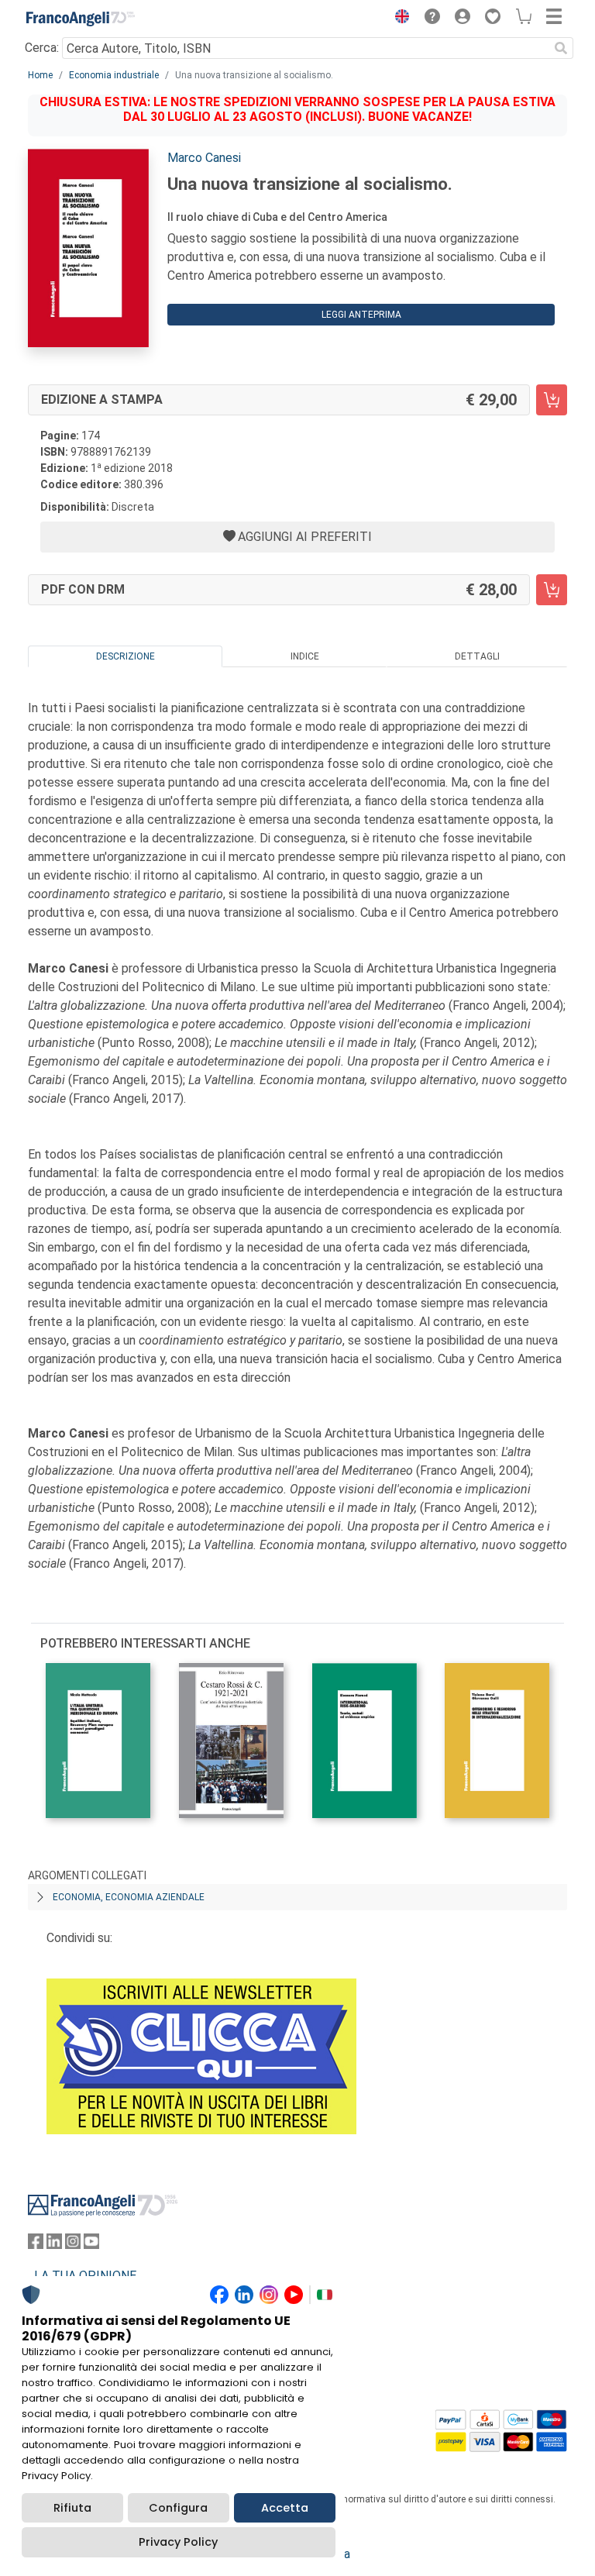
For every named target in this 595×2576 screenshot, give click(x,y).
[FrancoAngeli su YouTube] (91, 2245)
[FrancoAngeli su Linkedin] (54, 2245)
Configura (178, 2508)
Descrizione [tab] (126, 656)
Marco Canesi (204, 158)
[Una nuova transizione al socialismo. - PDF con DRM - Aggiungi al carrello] (552, 590)
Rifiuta (72, 2508)
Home (40, 75)
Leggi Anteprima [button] (361, 315)
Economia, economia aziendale (129, 1897)
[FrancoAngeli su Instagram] (73, 2245)
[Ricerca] (561, 48)
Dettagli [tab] (477, 656)
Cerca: (42, 48)
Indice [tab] (305, 656)
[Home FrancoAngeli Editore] (81, 19)
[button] (398, 19)
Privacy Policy (178, 2542)
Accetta (285, 2508)
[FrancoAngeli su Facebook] (36, 2245)
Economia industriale (114, 75)
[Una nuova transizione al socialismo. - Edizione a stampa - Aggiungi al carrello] (552, 400)
